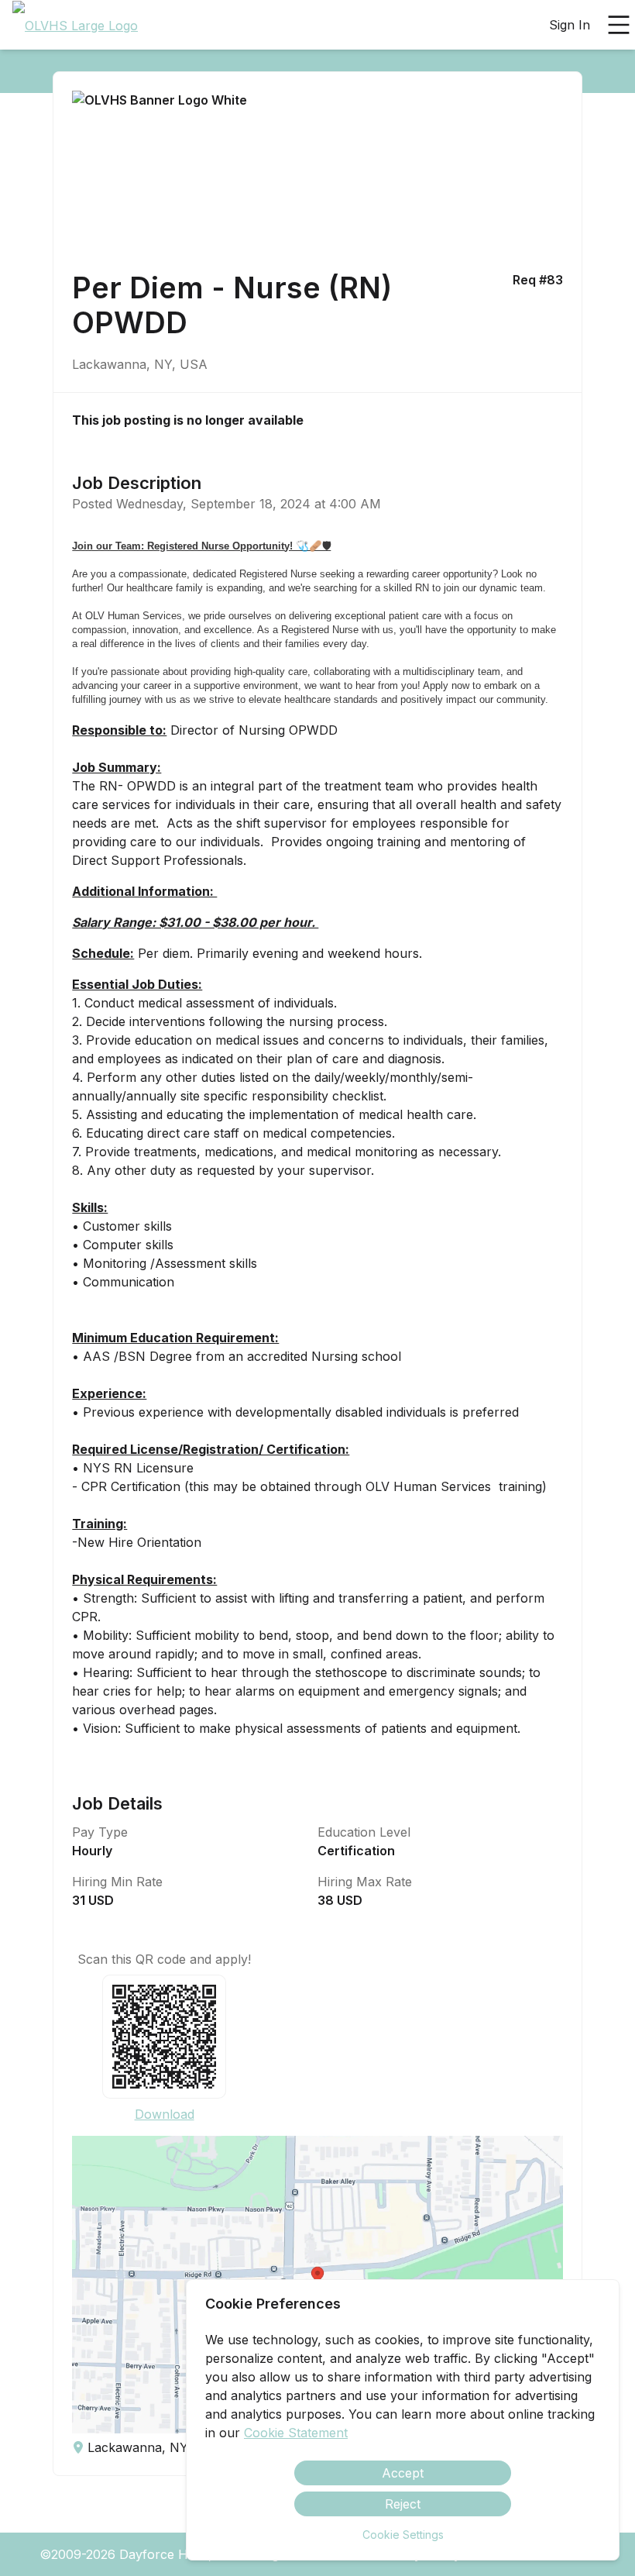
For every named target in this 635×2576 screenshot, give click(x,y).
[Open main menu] (619, 25)
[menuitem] (75, 26)
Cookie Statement (296, 2433)
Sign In (570, 25)
